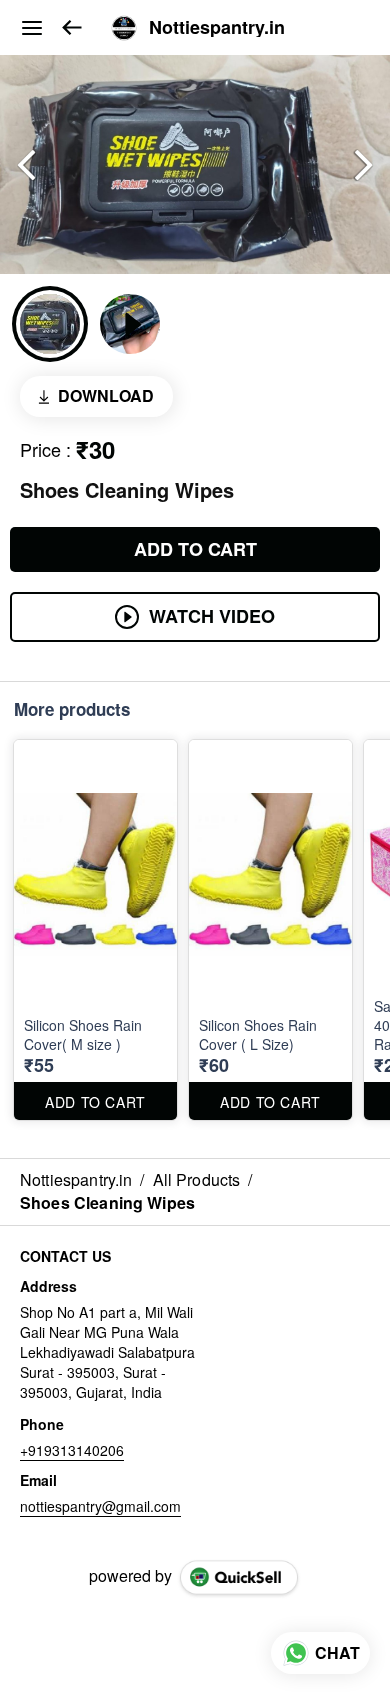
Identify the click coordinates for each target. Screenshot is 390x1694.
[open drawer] (32, 28)
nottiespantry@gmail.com (100, 1506)
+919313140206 (72, 1450)
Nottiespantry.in (217, 28)
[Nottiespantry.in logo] (124, 28)
